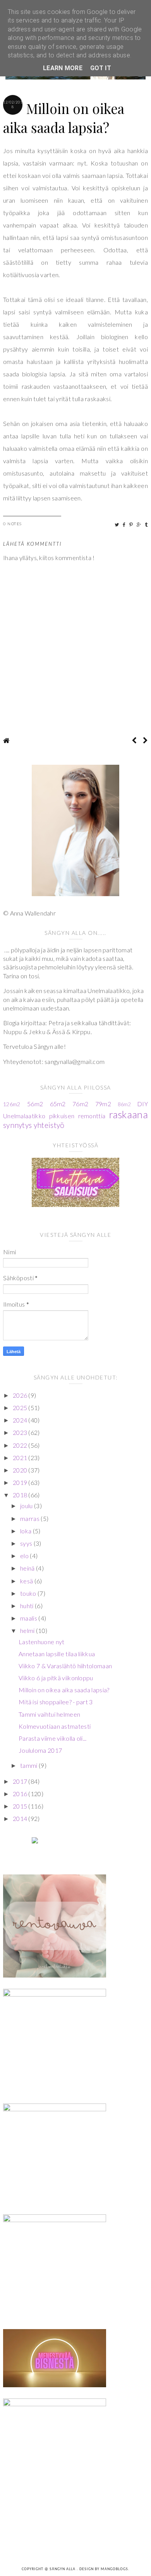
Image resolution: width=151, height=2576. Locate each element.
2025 (21, 1408)
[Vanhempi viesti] (145, 740)
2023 (21, 1432)
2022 (21, 1445)
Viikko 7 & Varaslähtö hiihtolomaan (65, 1666)
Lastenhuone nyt (42, 1642)
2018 (21, 1495)
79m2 (103, 1104)
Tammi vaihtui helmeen (49, 1714)
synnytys (17, 1125)
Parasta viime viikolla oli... (53, 1738)
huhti (27, 1606)
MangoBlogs (114, 2569)
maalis (29, 1618)
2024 (21, 1420)
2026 (21, 1395)
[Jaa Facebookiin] (124, 525)
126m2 (12, 1104)
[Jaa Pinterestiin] (131, 525)
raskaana (129, 1114)
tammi (29, 1765)
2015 (21, 1806)
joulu (27, 1506)
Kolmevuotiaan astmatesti (55, 1726)
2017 (21, 1781)
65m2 (58, 1104)
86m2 (124, 1104)
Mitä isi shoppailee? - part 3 (56, 1702)
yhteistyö (49, 1125)
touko (29, 1593)
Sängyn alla (63, 2569)
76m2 (80, 1104)
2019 (21, 1482)
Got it (101, 68)
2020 (21, 1470)
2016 (21, 1794)
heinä (28, 1568)
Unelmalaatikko (24, 1116)
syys (27, 1543)
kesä (27, 1581)
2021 (21, 1458)
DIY (142, 1104)
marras (30, 1518)
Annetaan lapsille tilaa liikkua (57, 1654)
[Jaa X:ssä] (117, 525)
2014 (21, 1818)
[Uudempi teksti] (134, 740)
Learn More (63, 68)
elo (25, 1556)
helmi (28, 1630)
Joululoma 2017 (40, 1750)
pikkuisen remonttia (77, 1116)
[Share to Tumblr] (147, 525)
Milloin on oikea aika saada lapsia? (64, 1690)
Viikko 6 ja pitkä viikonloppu (56, 1678)
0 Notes (13, 524)
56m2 (35, 1104)
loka (27, 1531)
